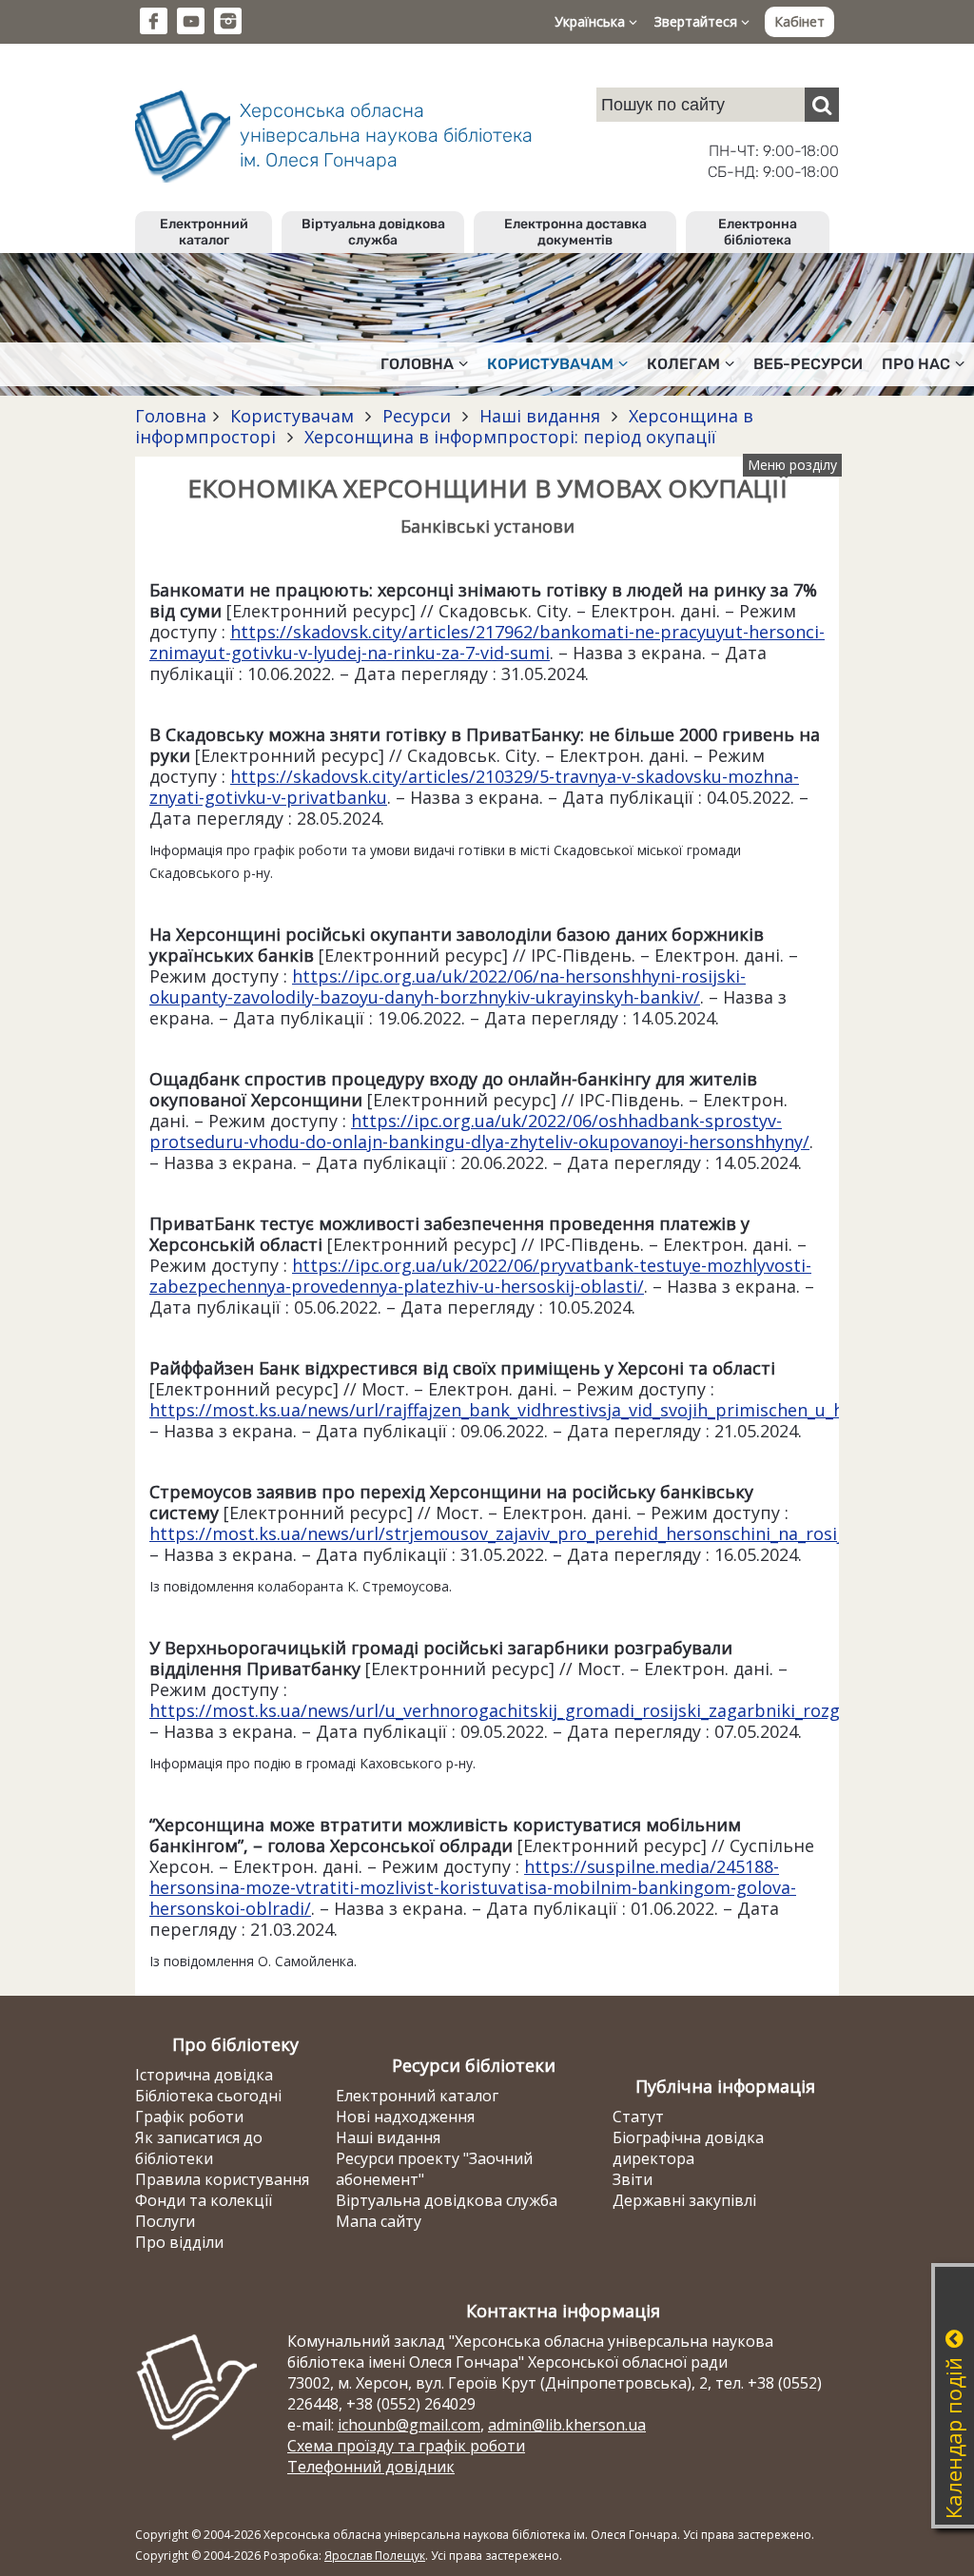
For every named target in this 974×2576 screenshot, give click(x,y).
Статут (638, 2117)
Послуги (165, 2221)
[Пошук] (822, 105)
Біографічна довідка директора (688, 2148)
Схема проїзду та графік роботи (406, 2446)
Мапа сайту (379, 2221)
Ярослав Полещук (375, 2556)
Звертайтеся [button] (698, 21)
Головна (171, 416)
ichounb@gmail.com (409, 2425)
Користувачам (292, 416)
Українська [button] (592, 21)
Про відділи (179, 2242)
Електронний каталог (204, 232)
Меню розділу (792, 465)
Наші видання (540, 416)
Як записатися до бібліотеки (199, 2148)
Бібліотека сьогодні (208, 2096)
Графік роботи (189, 2117)
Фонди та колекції (204, 2200)
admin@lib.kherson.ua (567, 2425)
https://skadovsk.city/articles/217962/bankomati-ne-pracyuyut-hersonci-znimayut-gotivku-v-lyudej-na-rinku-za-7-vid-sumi (487, 642)
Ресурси (417, 416)
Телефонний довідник (371, 2467)
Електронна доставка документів (575, 232)
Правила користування (222, 2179)
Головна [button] (417, 364)
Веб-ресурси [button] (808, 364)
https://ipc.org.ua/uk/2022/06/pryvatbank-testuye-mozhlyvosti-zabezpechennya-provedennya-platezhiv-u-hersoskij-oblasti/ (480, 1276)
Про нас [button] (916, 364)
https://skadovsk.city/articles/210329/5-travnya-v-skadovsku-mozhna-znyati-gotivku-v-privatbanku (474, 787)
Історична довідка (204, 2075)
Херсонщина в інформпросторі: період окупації (508, 437)
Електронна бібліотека (758, 232)
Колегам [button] (683, 364)
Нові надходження (405, 2117)
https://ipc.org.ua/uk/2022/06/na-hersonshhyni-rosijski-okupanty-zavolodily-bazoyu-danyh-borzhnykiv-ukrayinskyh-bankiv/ (448, 986)
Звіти (633, 2179)
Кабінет (799, 21)
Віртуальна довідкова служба (373, 232)
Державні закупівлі (684, 2200)
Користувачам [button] (550, 364)
